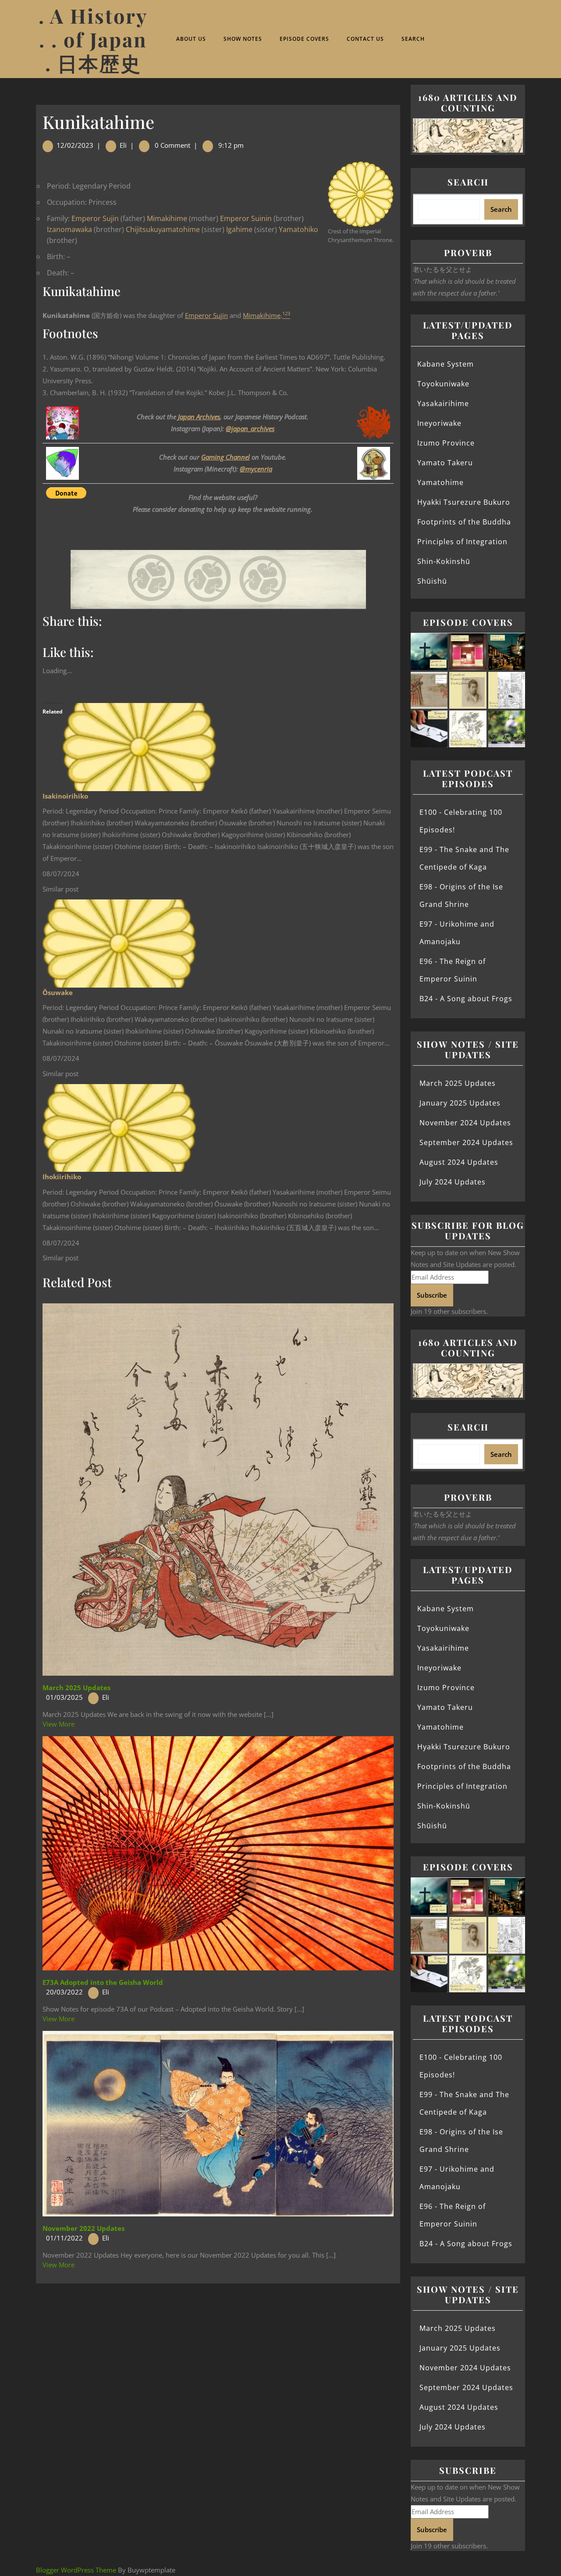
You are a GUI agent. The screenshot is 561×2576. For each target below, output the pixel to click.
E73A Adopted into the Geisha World (103, 1982)
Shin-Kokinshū (444, 561)
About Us (191, 39)
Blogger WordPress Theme (76, 2570)
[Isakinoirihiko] (139, 746)
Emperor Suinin (246, 218)
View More (59, 1724)
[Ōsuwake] (119, 942)
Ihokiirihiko (62, 1177)
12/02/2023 (75, 145)
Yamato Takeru (445, 463)
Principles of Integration (462, 542)
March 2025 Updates (76, 1688)
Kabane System (446, 364)
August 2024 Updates (459, 1162)
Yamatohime (440, 482)
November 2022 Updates (83, 2228)
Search (413, 39)
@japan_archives (250, 428)
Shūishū (432, 581)
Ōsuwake (58, 992)
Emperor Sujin (95, 218)
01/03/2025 (64, 1697)
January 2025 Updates (460, 1103)
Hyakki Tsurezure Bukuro (464, 502)
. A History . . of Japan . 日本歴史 (93, 39)
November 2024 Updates (465, 1123)
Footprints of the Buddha (464, 522)
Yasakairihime (443, 403)
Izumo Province (446, 443)
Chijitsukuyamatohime (163, 229)
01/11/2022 (64, 2238)
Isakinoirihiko (65, 796)
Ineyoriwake (439, 423)
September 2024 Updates (466, 1142)
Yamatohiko (298, 229)
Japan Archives (199, 417)
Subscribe (432, 1295)
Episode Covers (304, 39)
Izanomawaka (69, 229)
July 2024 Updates (453, 1182)
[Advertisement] (218, 2348)
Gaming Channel (225, 457)
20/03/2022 (64, 1992)
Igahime (239, 229)
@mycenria (256, 469)
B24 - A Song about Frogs (466, 999)
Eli (123, 145)
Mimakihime (167, 218)
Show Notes (243, 39)
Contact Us (365, 39)
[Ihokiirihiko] (119, 1127)
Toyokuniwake (443, 384)
